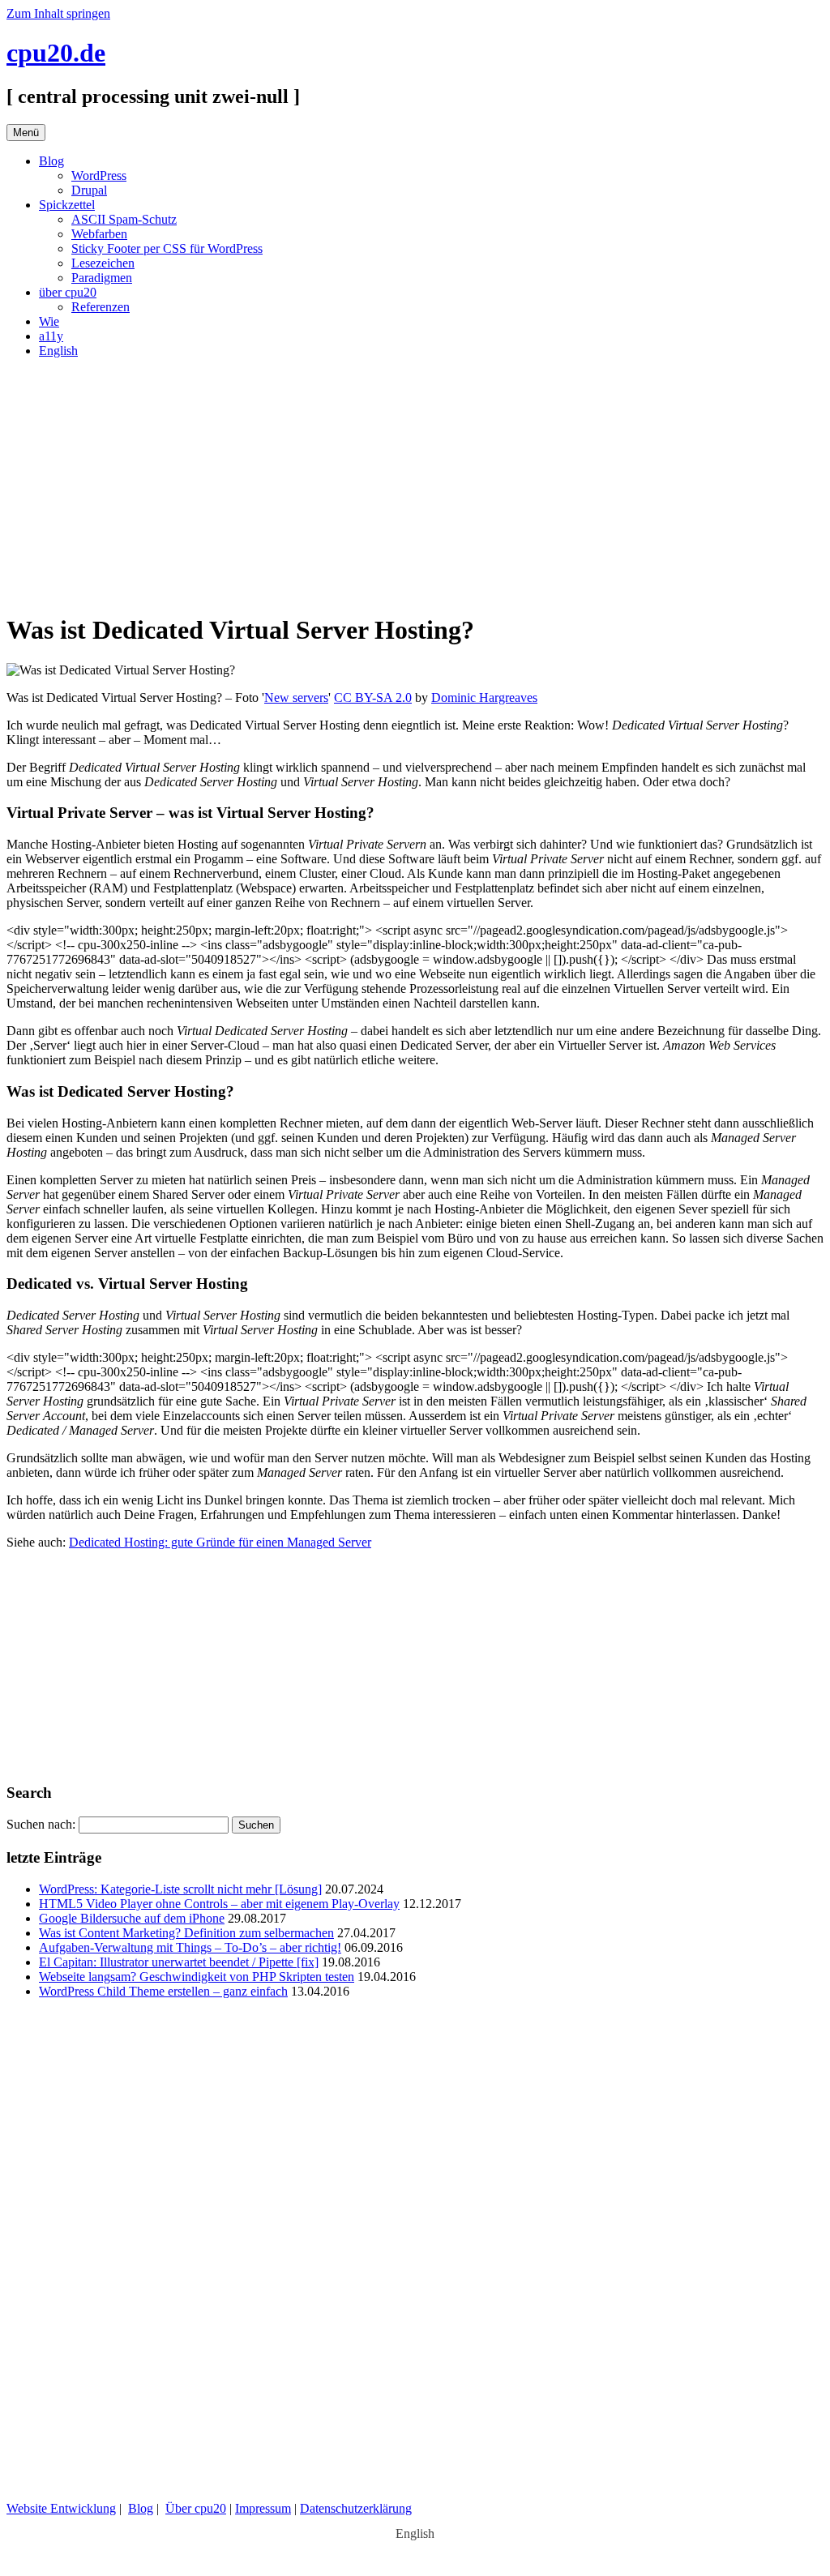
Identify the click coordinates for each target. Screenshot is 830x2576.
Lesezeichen (103, 263)
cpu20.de (56, 53)
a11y (51, 336)
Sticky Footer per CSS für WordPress (167, 248)
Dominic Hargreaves (484, 697)
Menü (26, 133)
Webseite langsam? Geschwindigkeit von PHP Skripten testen (197, 1977)
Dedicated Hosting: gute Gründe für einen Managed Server (220, 1542)
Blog (51, 161)
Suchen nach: (41, 1824)
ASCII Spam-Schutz (124, 219)
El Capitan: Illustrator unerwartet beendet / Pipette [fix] (179, 1962)
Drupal (89, 190)
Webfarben (99, 234)
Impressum (263, 2508)
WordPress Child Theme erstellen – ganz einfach (163, 1991)
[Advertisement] (415, 485)
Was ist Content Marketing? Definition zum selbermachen (186, 1933)
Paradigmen (102, 278)
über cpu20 (68, 292)
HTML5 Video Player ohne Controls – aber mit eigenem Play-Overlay (219, 1904)
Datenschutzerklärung (356, 2508)
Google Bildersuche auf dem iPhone (132, 1918)
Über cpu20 (196, 2508)
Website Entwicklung (61, 2508)
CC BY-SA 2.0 (373, 697)
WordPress (99, 175)
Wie (49, 321)
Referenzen (101, 307)
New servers (296, 697)
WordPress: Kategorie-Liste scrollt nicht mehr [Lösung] (180, 1889)
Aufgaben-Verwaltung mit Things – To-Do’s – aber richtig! (190, 1947)
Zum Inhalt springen (58, 13)
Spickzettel (67, 205)
